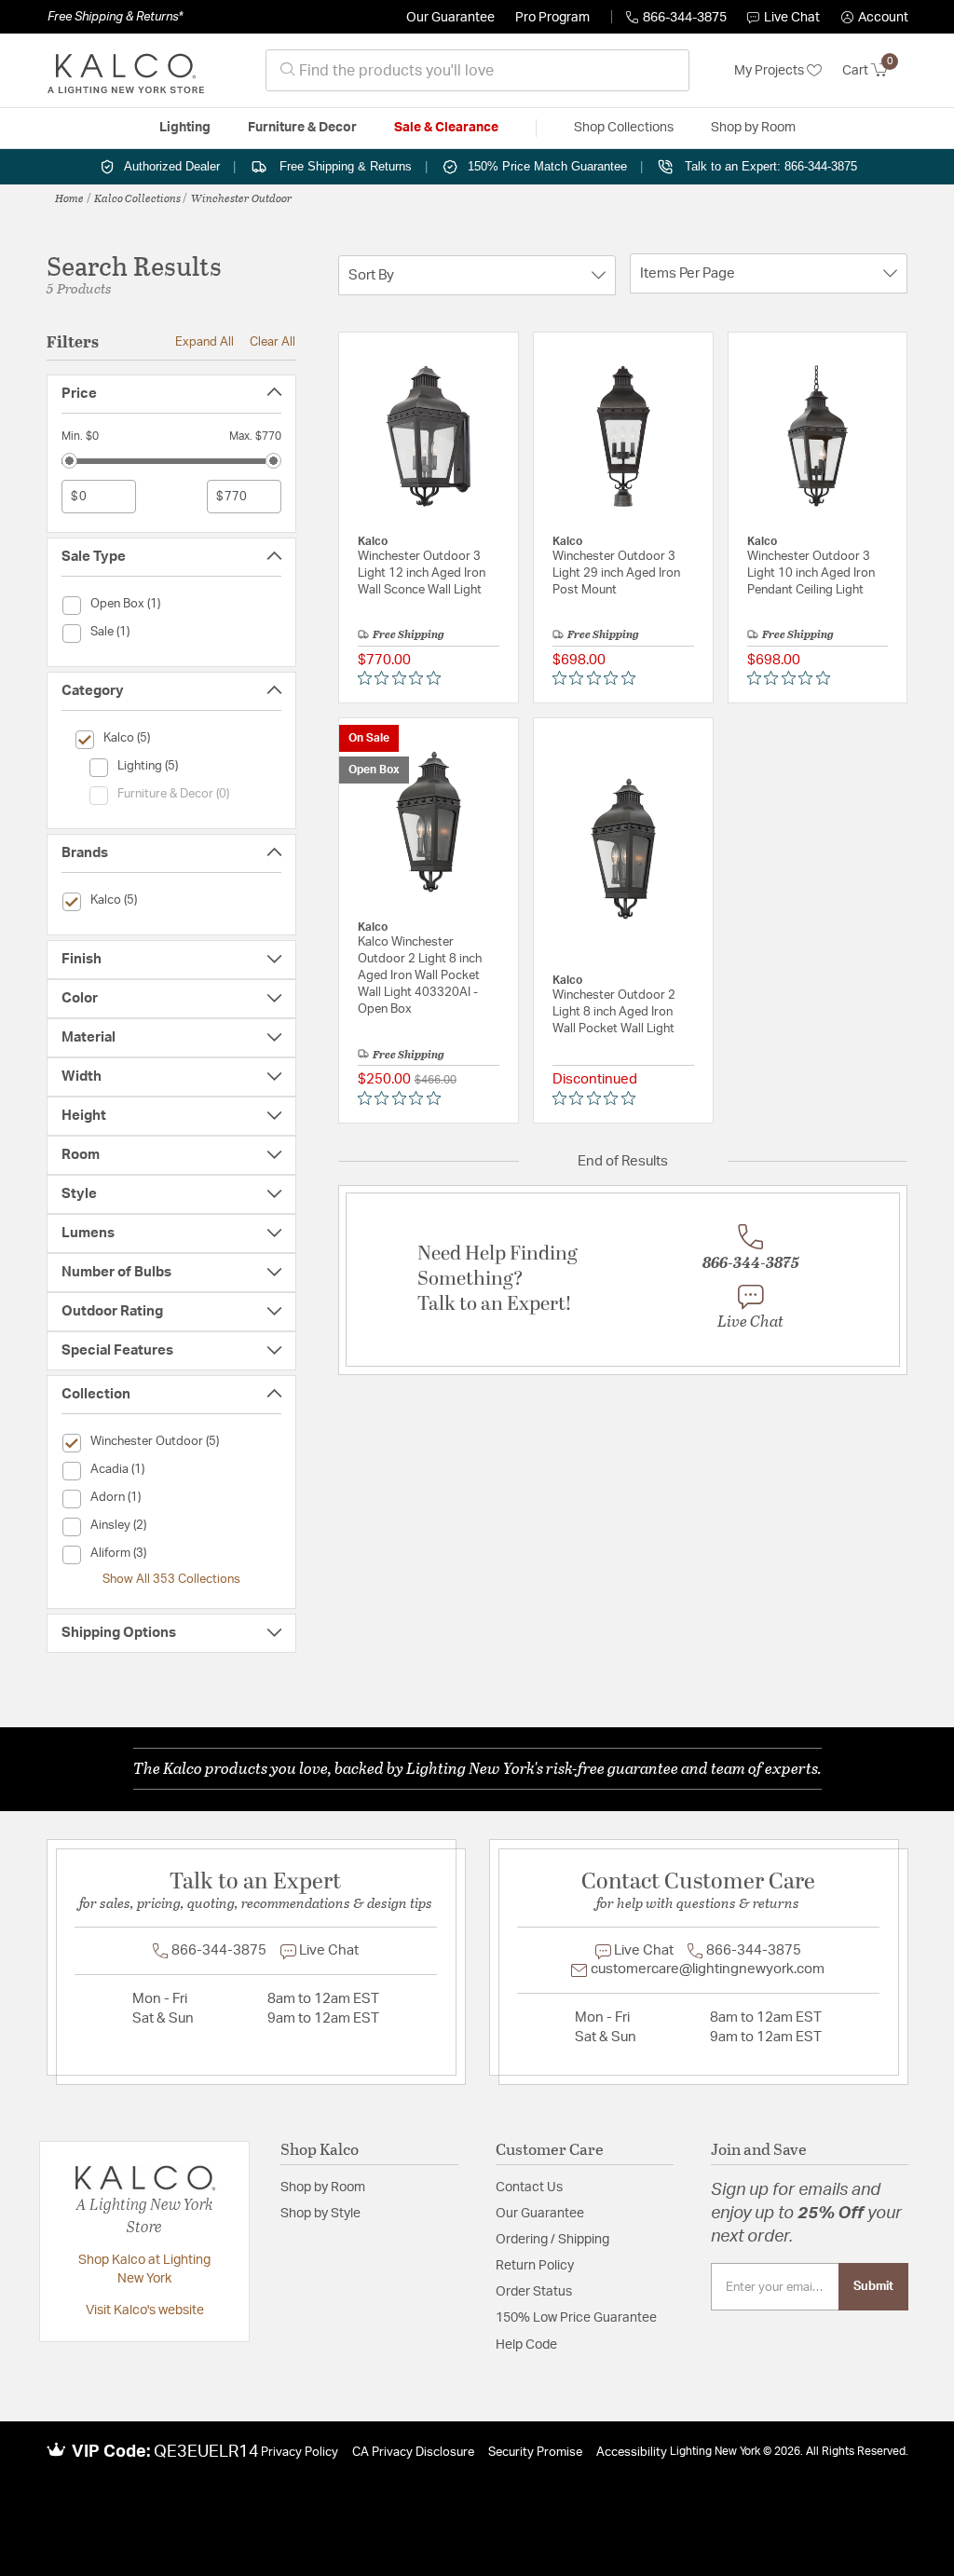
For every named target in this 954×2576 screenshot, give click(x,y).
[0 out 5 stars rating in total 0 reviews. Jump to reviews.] (404, 678)
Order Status (534, 2292)
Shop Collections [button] (624, 128)
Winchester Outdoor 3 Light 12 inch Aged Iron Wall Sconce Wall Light (422, 573)
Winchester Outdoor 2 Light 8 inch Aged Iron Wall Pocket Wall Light (614, 1012)
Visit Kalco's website (145, 2310)
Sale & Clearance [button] (446, 128)
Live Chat (792, 18)
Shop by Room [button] (753, 128)
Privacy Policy (300, 2453)
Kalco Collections (137, 198)
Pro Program (552, 18)
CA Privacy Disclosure (413, 2453)
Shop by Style (320, 2214)
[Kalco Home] (126, 71)
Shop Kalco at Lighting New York (144, 2269)
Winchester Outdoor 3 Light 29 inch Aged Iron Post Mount (616, 573)
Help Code (526, 2345)
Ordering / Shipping (552, 2240)
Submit (873, 2286)
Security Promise (535, 2453)
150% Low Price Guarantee (576, 2318)
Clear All (273, 342)
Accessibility (632, 2453)
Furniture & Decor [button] (302, 128)
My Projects (770, 71)
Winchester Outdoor (242, 198)
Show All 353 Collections (171, 1579)
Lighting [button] (185, 128)
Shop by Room (323, 2188)
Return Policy (535, 2266)
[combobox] (477, 70)
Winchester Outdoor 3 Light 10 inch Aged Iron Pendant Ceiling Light (811, 573)
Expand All (204, 342)
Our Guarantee (450, 18)
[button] (875, 18)
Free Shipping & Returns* (115, 17)
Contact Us (529, 2188)
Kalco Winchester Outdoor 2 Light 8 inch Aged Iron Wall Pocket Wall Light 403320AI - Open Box (420, 976)
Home (69, 198)
